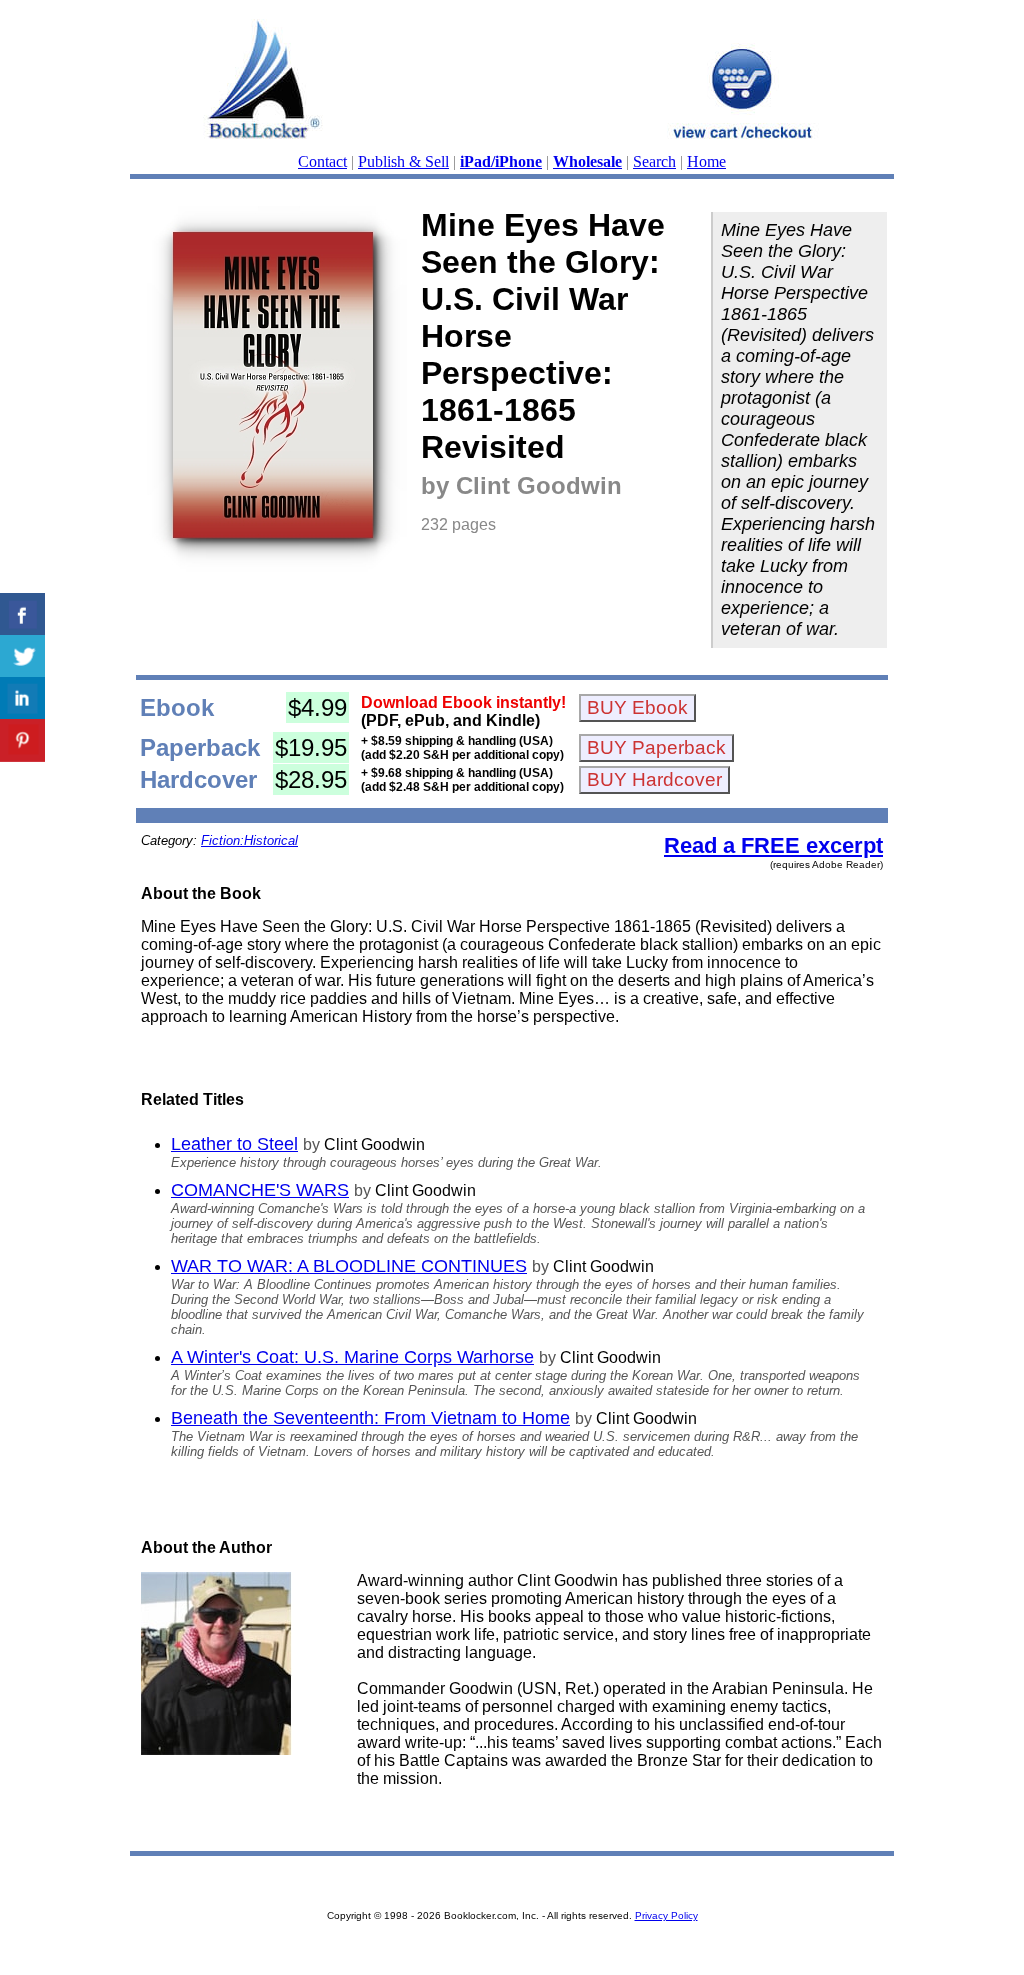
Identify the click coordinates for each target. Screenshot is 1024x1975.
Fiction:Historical (249, 840)
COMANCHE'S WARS (260, 1190)
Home (706, 161)
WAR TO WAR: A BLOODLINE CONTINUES (349, 1266)
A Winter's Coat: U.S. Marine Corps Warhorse (352, 1357)
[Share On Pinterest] (22, 740)
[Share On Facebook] (22, 614)
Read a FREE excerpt (773, 845)
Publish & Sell (403, 161)
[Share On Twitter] (22, 656)
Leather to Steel (234, 1144)
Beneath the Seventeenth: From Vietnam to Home (370, 1418)
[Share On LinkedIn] (22, 698)
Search (654, 161)
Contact (322, 161)
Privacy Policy (666, 1915)
